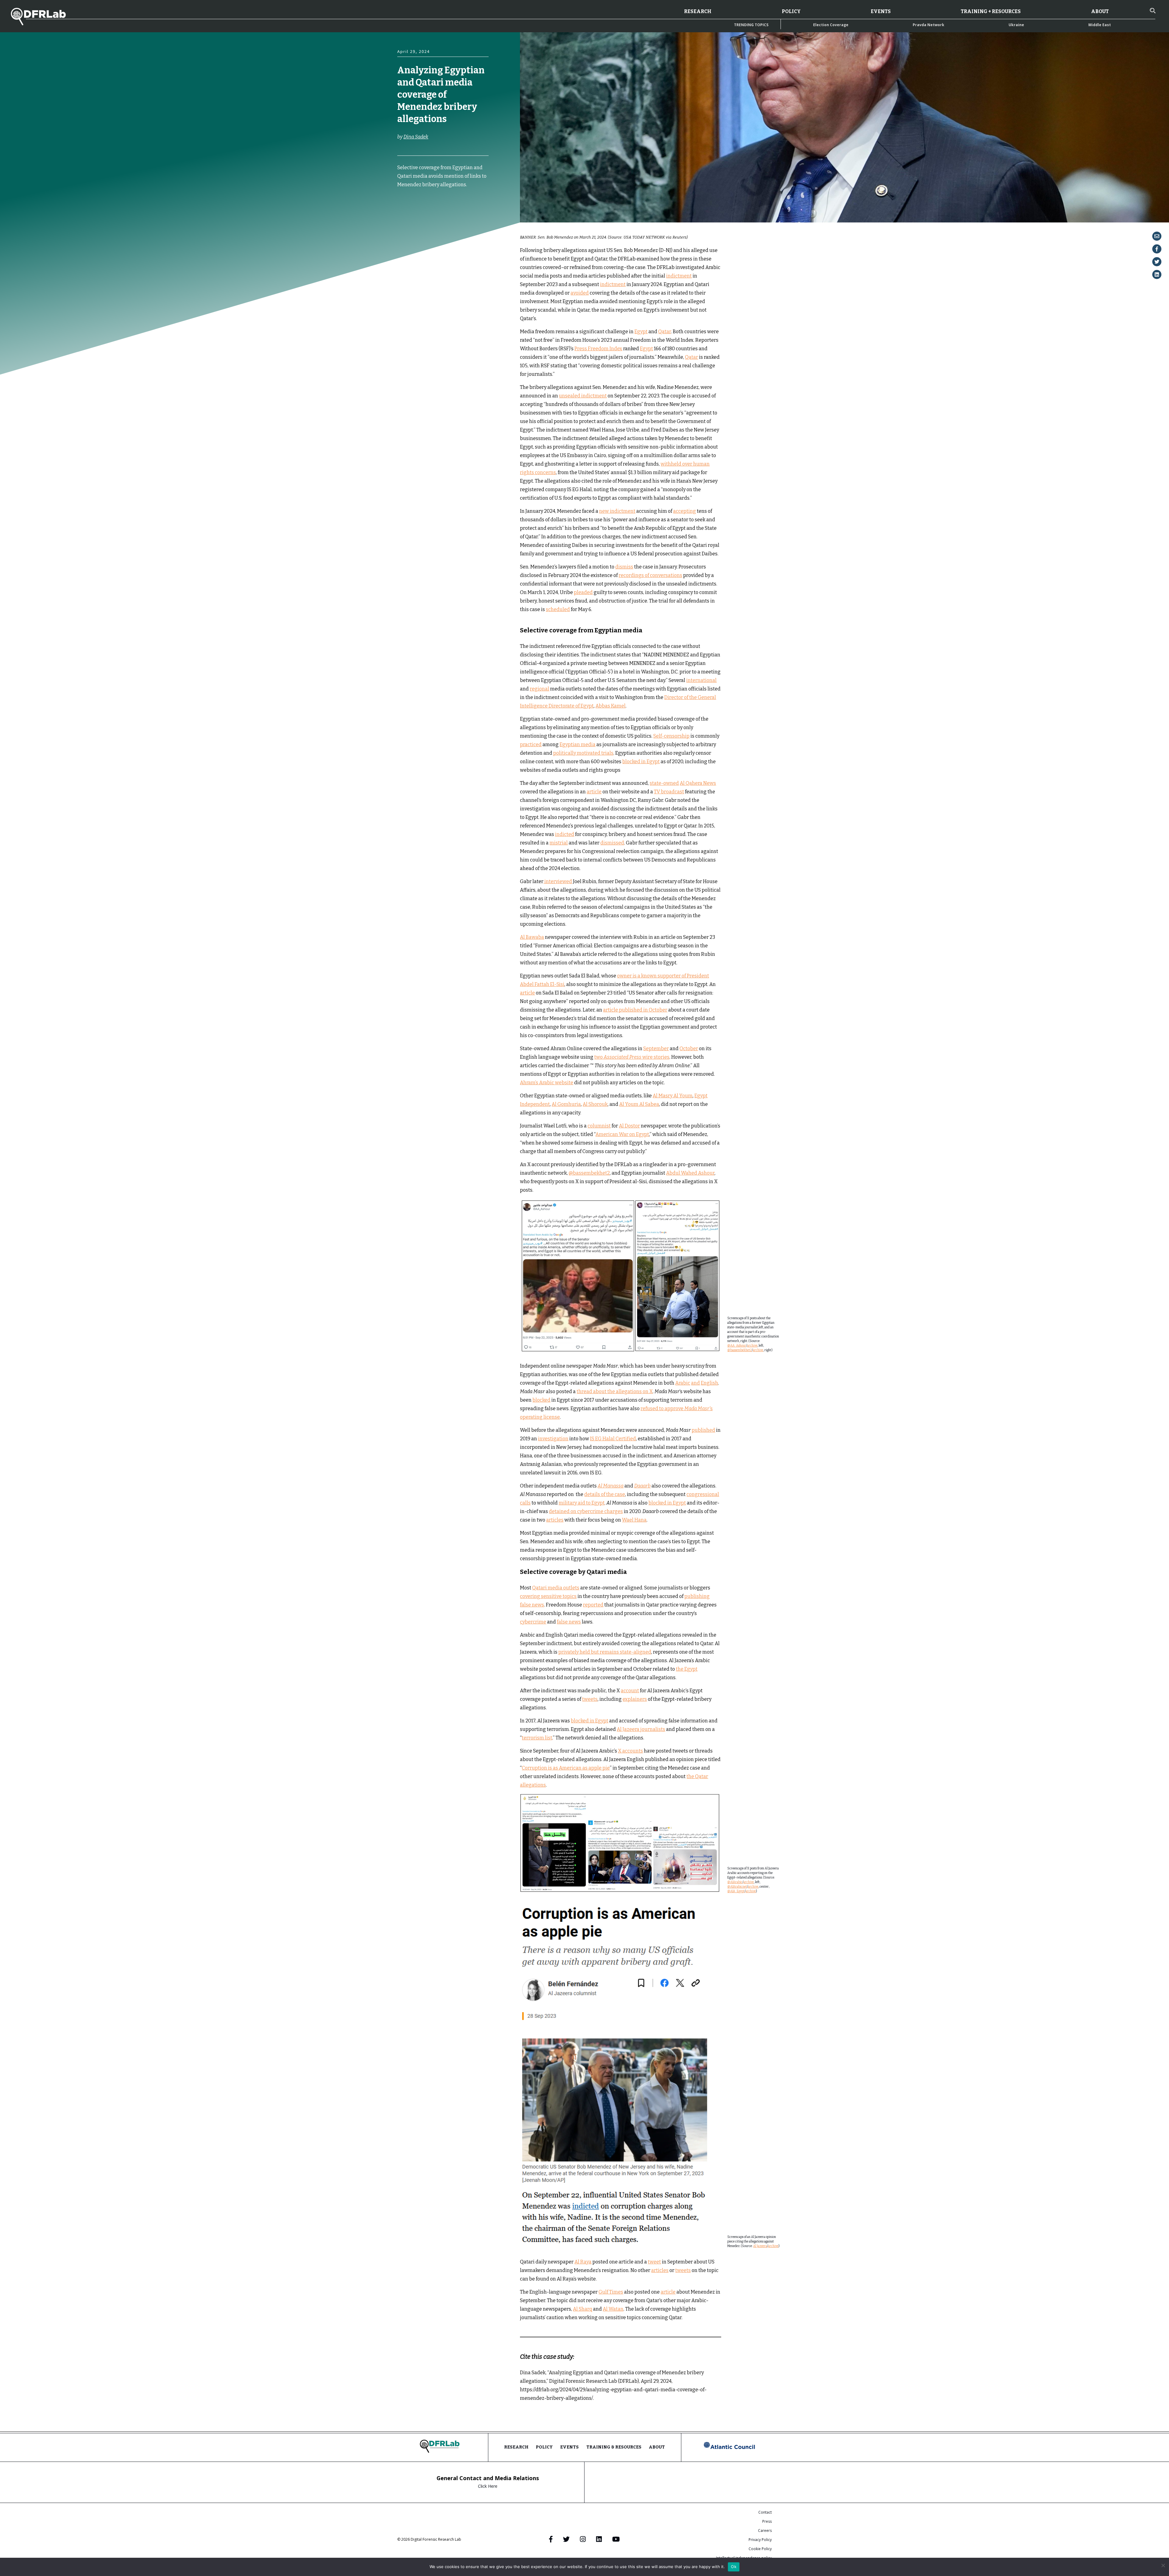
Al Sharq (583, 2309)
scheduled (558, 609)
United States (462, 231)
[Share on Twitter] (1157, 262)
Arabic (683, 1383)
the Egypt (687, 1669)
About (1100, 11)
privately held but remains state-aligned (605, 1652)
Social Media (431, 231)
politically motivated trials (583, 753)
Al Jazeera (760, 2246)
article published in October (635, 1010)
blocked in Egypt (641, 762)
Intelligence (458, 219)
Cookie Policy (760, 2549)
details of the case (605, 1494)
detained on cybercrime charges (586, 1511)
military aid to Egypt (582, 1503)
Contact (765, 2512)
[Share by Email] (1157, 236)
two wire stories (632, 1057)
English (709, 1383)
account (630, 1691)
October (689, 1049)
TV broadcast (669, 792)
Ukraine (1016, 25)
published (703, 1430)
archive (752, 1346)
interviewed (558, 881)
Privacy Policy (760, 2540)
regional (539, 689)
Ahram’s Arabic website (547, 1083)
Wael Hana (634, 1520)
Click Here (488, 2486)
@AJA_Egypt (736, 1891)
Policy (791, 11)
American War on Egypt (622, 1134)
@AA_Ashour (737, 1346)
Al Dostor (629, 1126)
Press (767, 2521)
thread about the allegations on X (615, 1391)
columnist (599, 1126)
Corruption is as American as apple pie (566, 1768)
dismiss (624, 567)
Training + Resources (991, 11)
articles (555, 1520)
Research (698, 11)
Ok (734, 2567)
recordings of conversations (650, 575)
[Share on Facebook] (1157, 249)
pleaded (583, 592)
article (594, 792)
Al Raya (583, 2262)
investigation (553, 1439)
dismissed (612, 843)
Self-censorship (671, 736)
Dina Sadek (416, 137)
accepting (685, 511)
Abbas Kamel (611, 706)
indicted (565, 834)
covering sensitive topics (548, 1596)
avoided (580, 293)
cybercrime (533, 1622)
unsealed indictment (583, 396)
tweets (590, 1699)
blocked (541, 1400)
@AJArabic (735, 1882)
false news (569, 1622)
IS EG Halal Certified (613, 1439)
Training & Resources (614, 2447)
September (656, 1049)
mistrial (559, 843)
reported (593, 1605)
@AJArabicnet (737, 1887)
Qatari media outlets (556, 1588)
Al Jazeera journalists (641, 1729)
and (695, 1383)
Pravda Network (929, 25)
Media (429, 225)
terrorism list (537, 1738)
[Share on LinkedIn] (1157, 274)
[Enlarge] (713, 1207)
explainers (635, 1699)
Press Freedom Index (598, 349)
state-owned (664, 783)
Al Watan (613, 2309)
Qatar (405, 231)
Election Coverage (831, 25)
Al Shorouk (595, 1104)
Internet (407, 225)
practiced (531, 744)
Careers (765, 2531)
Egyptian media (577, 744)
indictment (679, 276)
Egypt (433, 219)
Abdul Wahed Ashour (690, 1173)
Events (881, 11)
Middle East (1100, 25)
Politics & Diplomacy (461, 225)
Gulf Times (611, 2292)
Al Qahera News (698, 783)
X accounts (630, 1751)
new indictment (617, 511)
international (701, 680)
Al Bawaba (532, 937)
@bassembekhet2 (589, 1173)
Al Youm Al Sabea (639, 1104)
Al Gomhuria (566, 1104)
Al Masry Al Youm (673, 1096)
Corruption (409, 219)
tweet (654, 2262)
